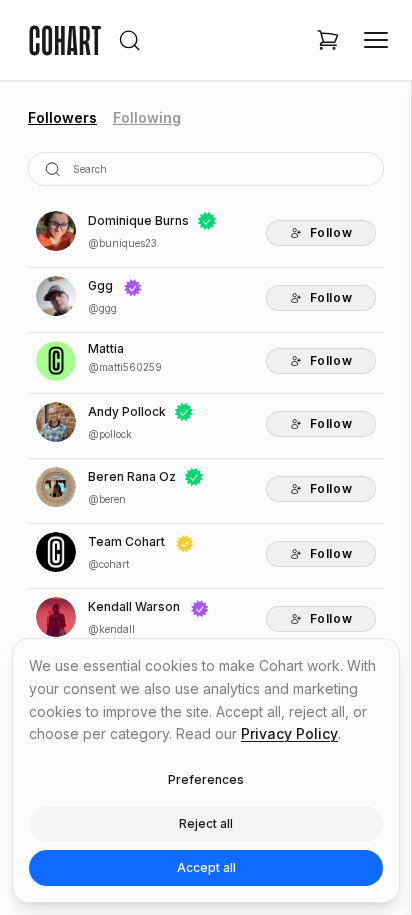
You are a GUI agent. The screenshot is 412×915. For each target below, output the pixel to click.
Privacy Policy (289, 733)
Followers (62, 117)
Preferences (206, 779)
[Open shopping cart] (328, 40)
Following (147, 117)
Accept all (206, 867)
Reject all (206, 823)
